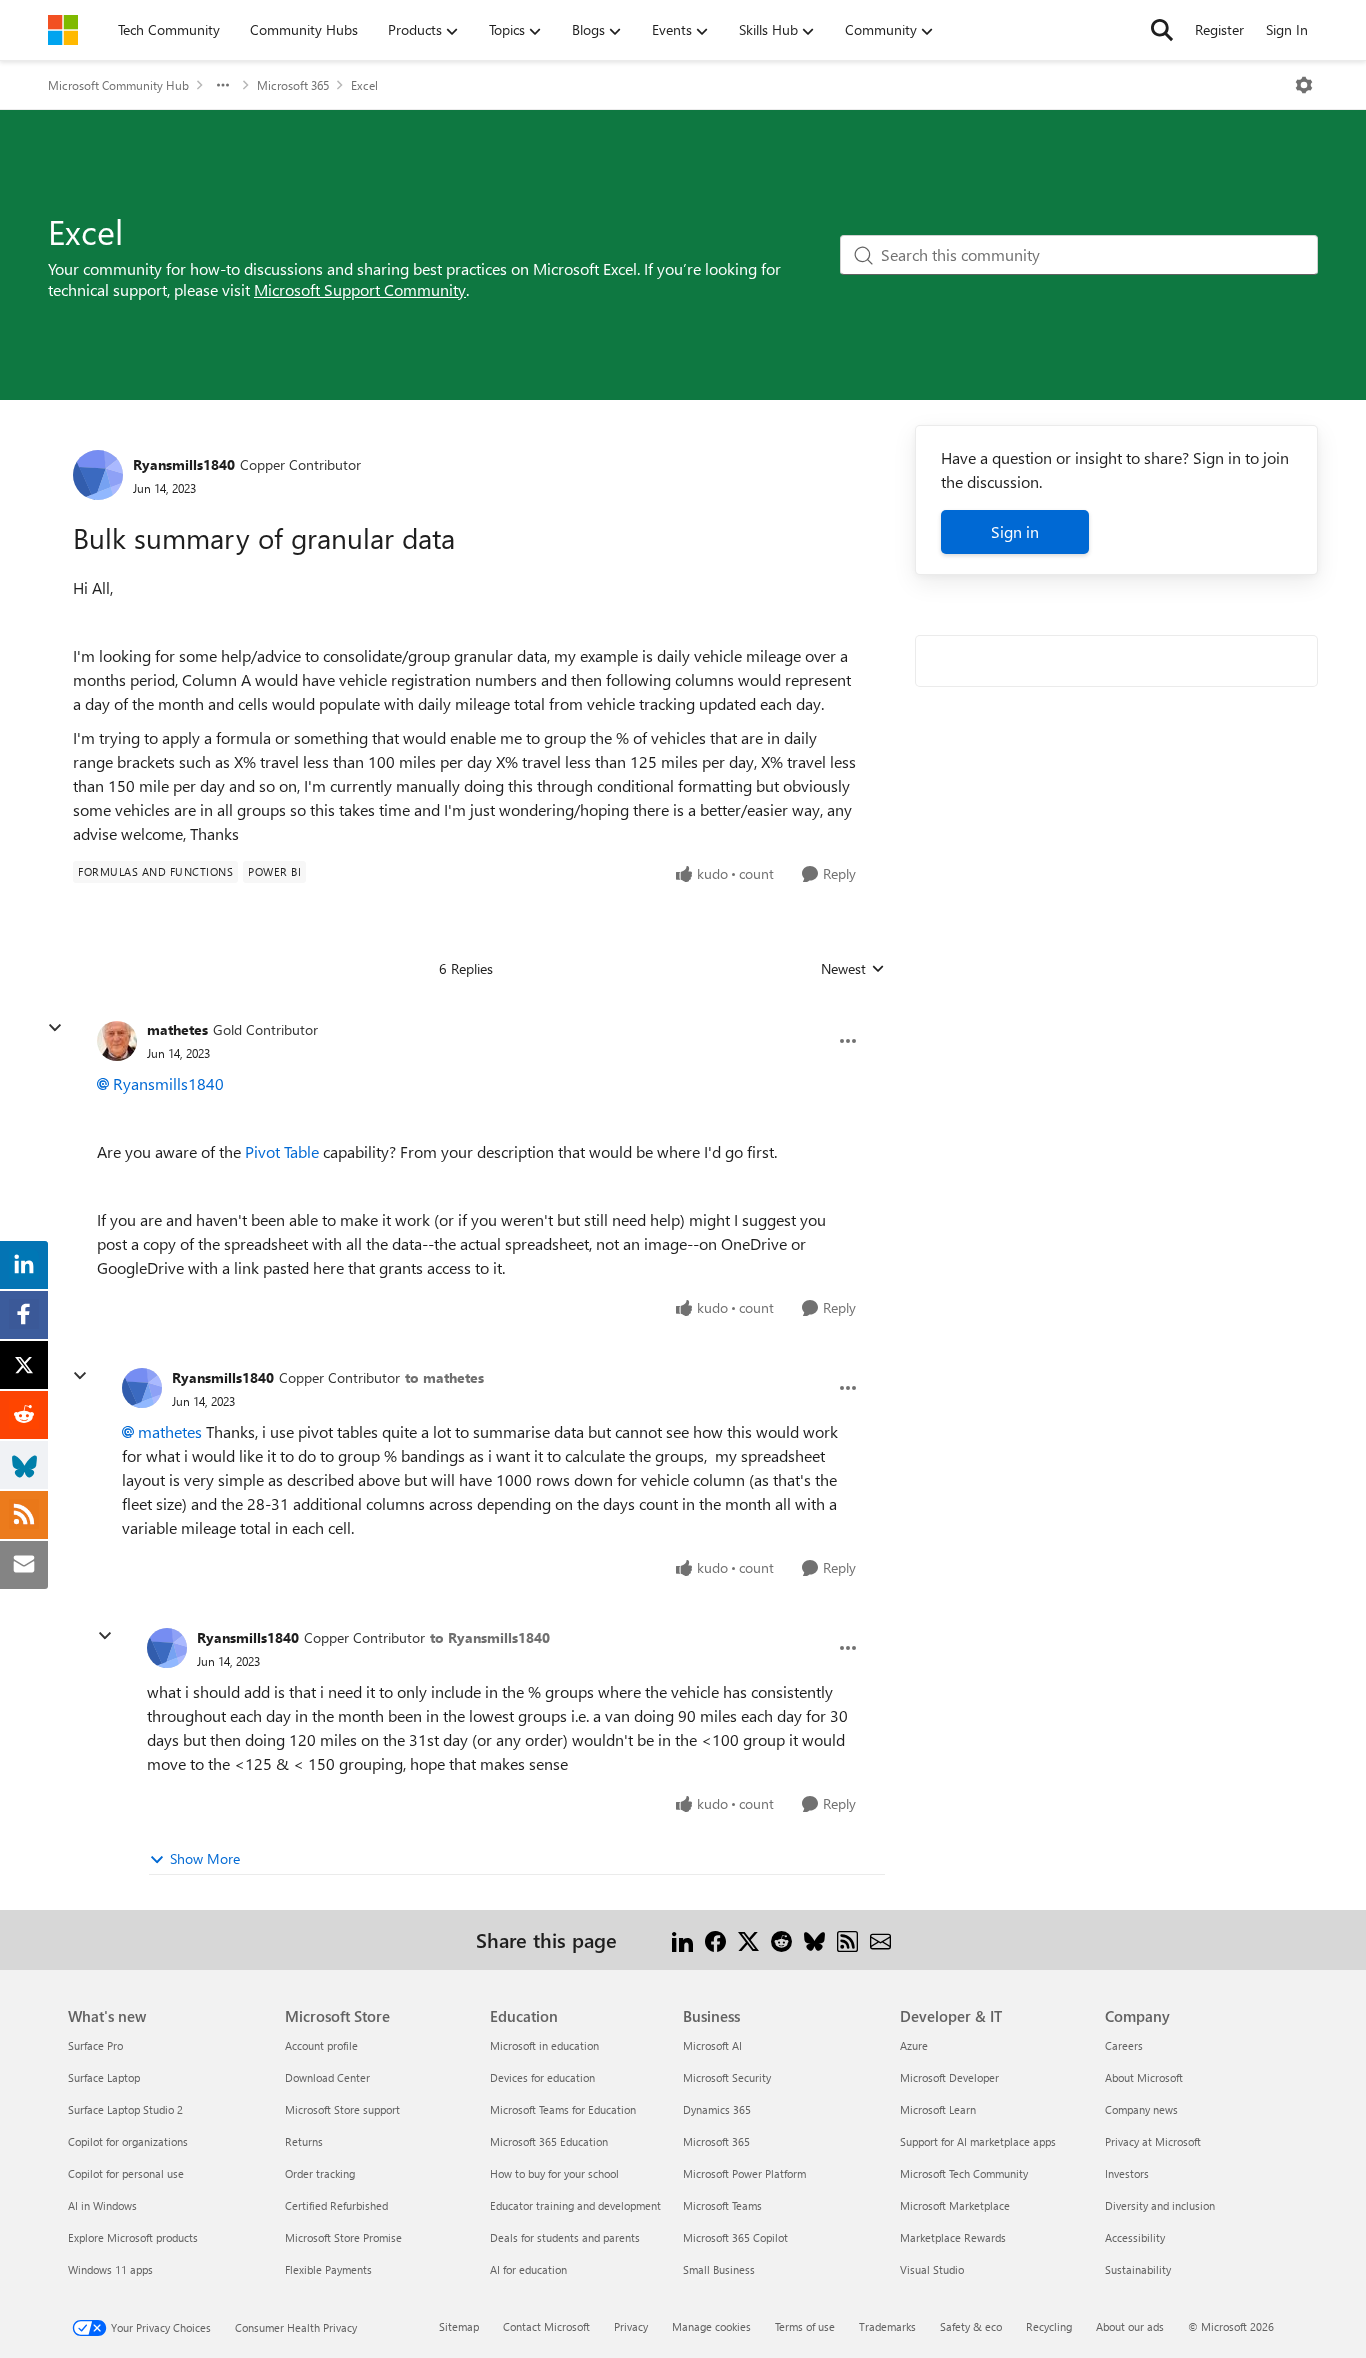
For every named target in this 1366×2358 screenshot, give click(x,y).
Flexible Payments (328, 2269)
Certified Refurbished (336, 2205)
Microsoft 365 (293, 85)
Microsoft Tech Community (964, 2173)
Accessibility (1135, 2237)
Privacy (631, 2326)
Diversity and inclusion (1160, 2205)
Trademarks (887, 2326)
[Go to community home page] (63, 30)
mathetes (177, 1029)
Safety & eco (971, 2326)
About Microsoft (1144, 2077)
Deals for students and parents (565, 2237)
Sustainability (1138, 2269)
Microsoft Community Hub (118, 85)
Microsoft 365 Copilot (735, 2237)
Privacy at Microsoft (1153, 2141)
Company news (1141, 2109)
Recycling (1049, 2326)
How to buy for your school (554, 2173)
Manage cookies (711, 2326)
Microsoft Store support (342, 2109)
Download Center (327, 2077)
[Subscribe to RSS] (847, 1939)
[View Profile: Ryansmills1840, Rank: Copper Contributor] (98, 475)
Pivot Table (282, 1151)
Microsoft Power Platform (744, 2173)
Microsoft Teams (722, 2205)
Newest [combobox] (853, 969)
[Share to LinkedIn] (682, 1939)
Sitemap (459, 2326)
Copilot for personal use (126, 2173)
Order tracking (320, 2173)
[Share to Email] (880, 1939)
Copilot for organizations (128, 2141)
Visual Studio (932, 2269)
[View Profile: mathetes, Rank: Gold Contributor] (117, 1041)
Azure (914, 2045)
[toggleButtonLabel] (1304, 85)
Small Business (719, 2269)
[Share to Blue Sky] (814, 1939)
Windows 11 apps (110, 2269)
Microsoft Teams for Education (563, 2109)
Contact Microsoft (546, 2326)
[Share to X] (748, 1939)
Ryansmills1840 (184, 464)
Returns (304, 2141)
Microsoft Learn (938, 2109)
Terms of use (805, 2326)
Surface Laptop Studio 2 (125, 2109)
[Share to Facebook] (715, 1939)
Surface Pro (95, 2045)
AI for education (528, 2269)
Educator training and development (575, 2205)
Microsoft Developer (949, 2077)
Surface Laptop (104, 2077)
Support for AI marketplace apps (978, 2141)
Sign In (1287, 29)
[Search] (1162, 30)
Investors (1127, 2173)
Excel (364, 85)
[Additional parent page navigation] (223, 85)
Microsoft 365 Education (549, 2141)
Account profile (321, 2045)
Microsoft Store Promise (343, 2237)
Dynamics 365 (717, 2109)
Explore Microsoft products (133, 2237)
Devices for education (542, 2077)
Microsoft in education (544, 2045)
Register (1219, 29)
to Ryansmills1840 (490, 1637)
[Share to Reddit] (781, 1939)
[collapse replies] (55, 1028)
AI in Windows (102, 2205)
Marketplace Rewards (953, 2237)
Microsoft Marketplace (955, 2205)
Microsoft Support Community (360, 289)
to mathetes (444, 1377)
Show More (205, 1858)
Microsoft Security (727, 2077)
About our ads (1130, 2326)
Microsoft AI (712, 2045)
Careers (1124, 2045)
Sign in (1015, 531)
